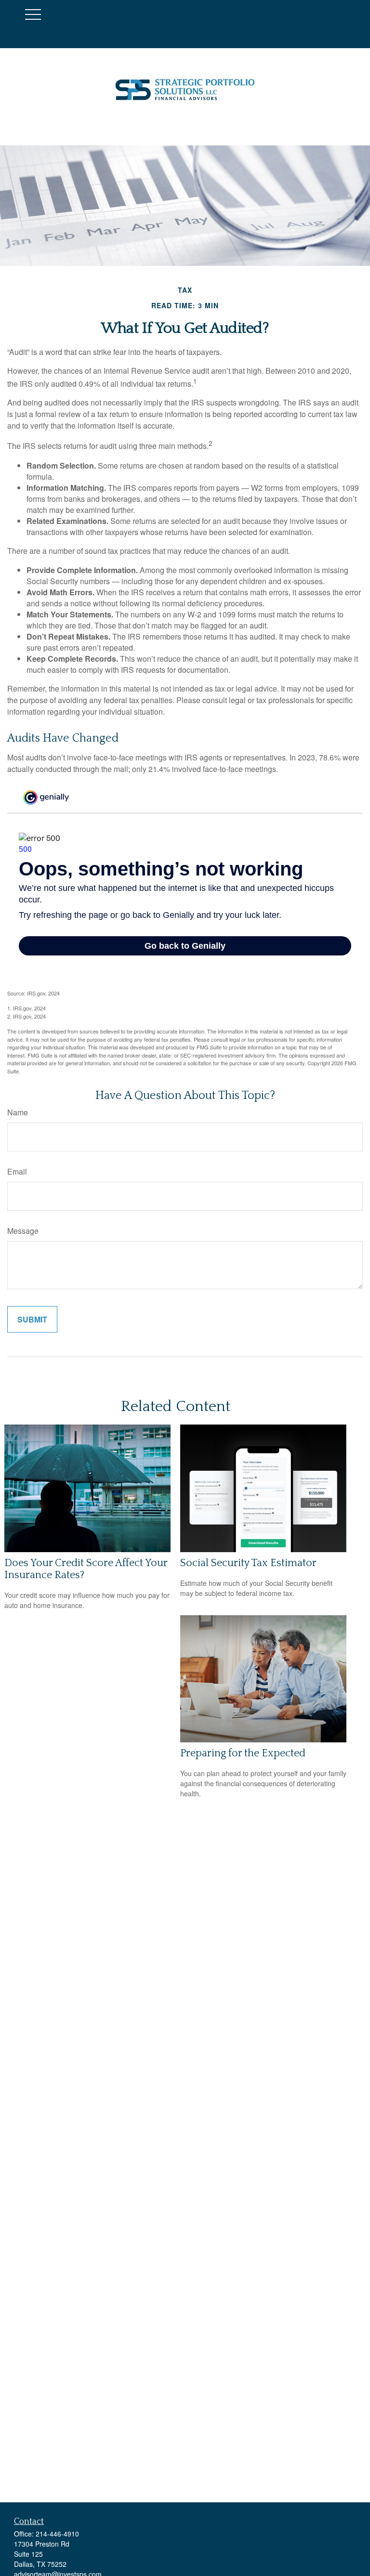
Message (23, 1231)
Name (18, 1112)
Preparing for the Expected (243, 1753)
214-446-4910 (57, 2534)
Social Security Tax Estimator (248, 1563)
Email (17, 1171)
